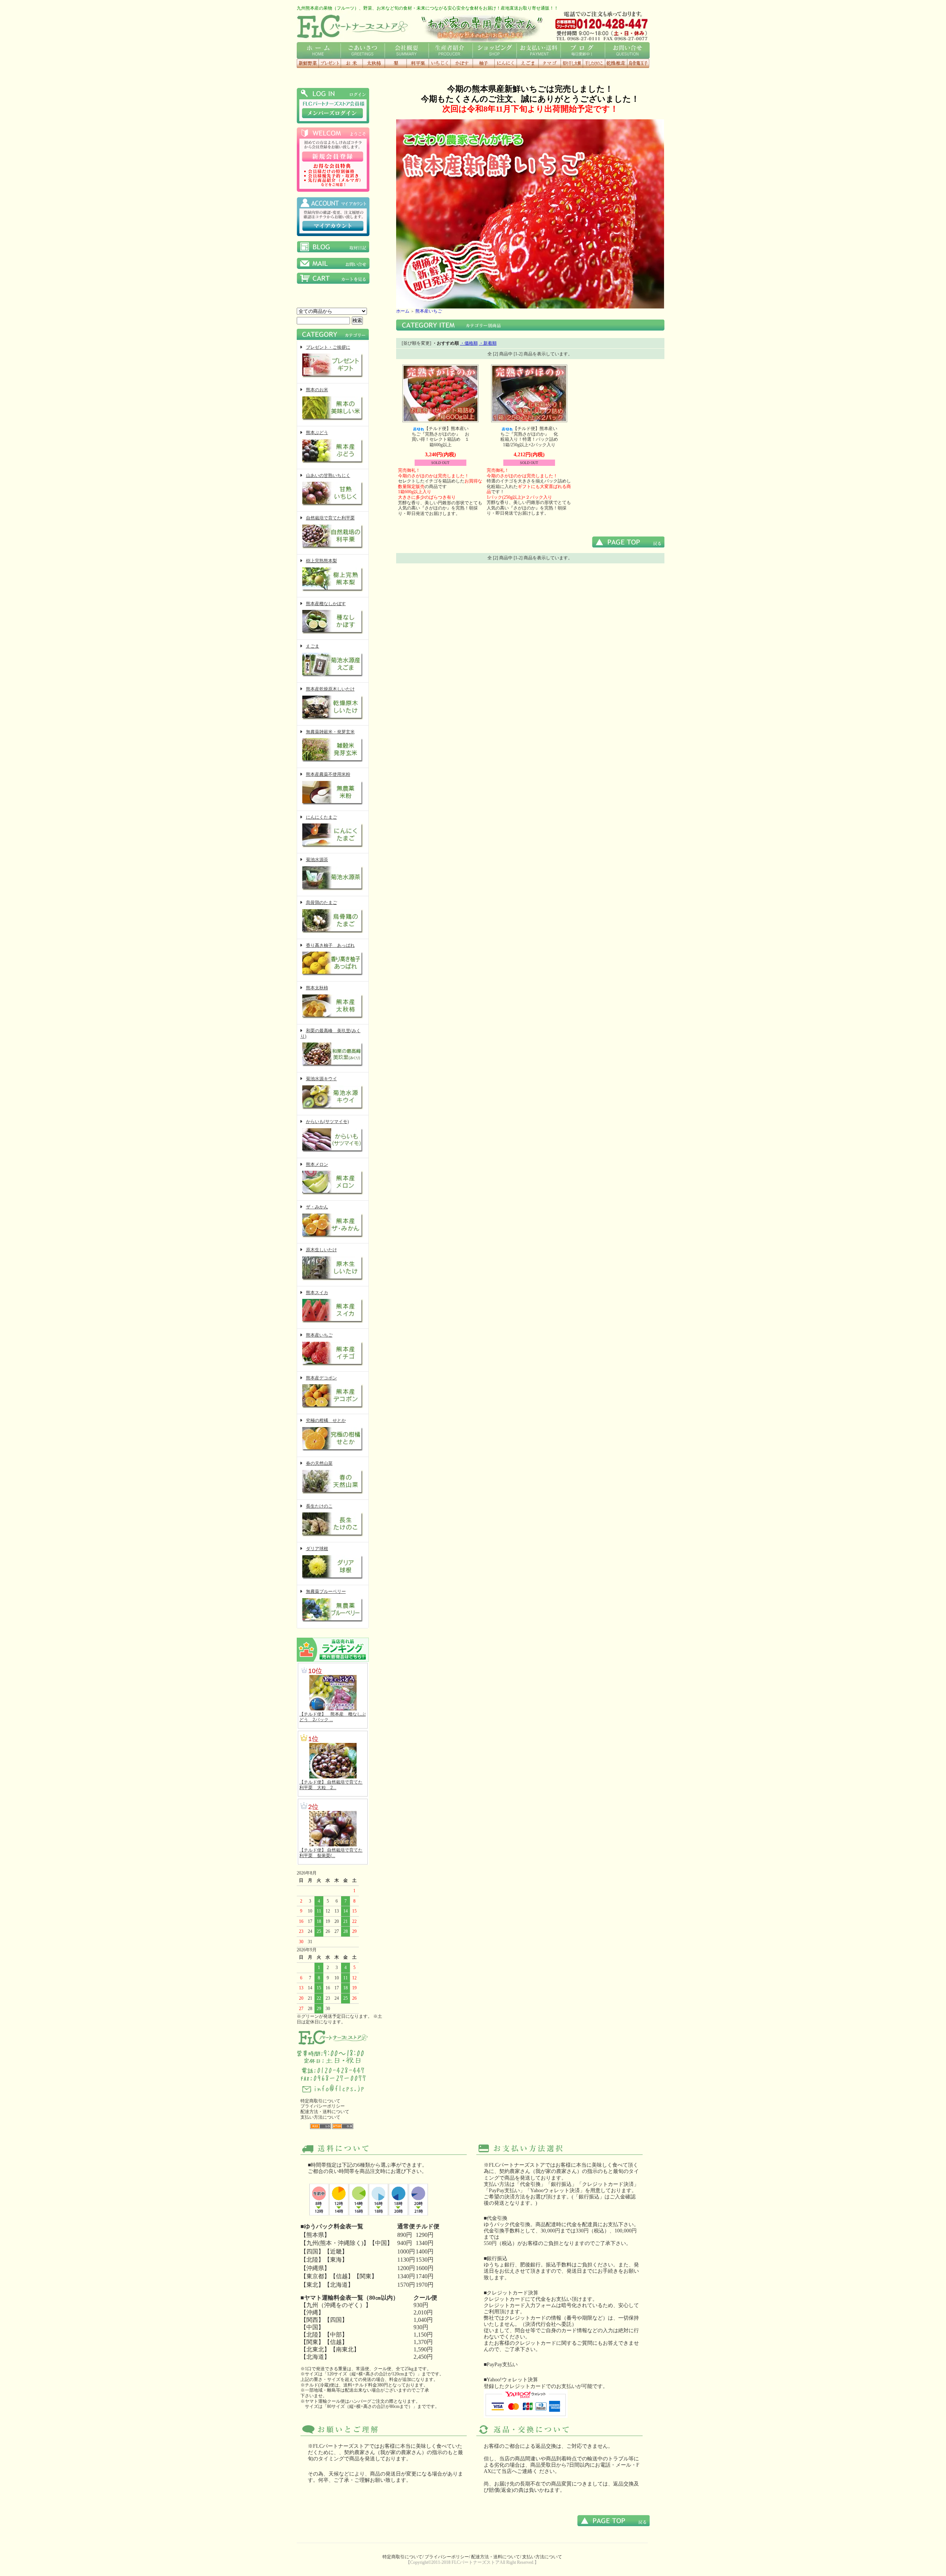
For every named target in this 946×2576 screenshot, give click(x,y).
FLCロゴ (352, 26)
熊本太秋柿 (317, 988)
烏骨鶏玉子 (638, 63)
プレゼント (330, 63)
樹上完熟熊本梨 (321, 561)
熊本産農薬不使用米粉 (328, 774)
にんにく (506, 63)
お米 (352, 63)
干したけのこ (594, 63)
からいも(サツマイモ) (327, 1122)
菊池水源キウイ (321, 1079)
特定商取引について (320, 2101)
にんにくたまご (321, 817)
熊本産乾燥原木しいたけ (330, 689)
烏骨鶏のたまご (321, 903)
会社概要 (407, 50)
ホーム (319, 50)
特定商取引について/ (403, 2557)
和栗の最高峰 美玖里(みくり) (331, 1033)
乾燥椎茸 (616, 63)
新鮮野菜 (308, 63)
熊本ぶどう (317, 433)
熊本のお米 (317, 390)
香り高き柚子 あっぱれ (330, 945)
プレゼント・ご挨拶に (328, 347)
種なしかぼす (462, 63)
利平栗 (418, 63)
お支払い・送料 (539, 50)
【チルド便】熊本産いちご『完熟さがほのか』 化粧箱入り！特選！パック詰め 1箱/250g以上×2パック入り (531, 437)
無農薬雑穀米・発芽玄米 (330, 732)
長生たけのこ (319, 1506)
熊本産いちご (319, 1335)
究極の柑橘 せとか (326, 1420)
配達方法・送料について (325, 2112)
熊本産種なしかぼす (326, 604)
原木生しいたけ (321, 1250)
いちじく (440, 63)
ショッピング (495, 50)
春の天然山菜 (319, 1463)
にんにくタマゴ (549, 63)
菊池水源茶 (317, 860)
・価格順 (469, 343)
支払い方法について (320, 2117)
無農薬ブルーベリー (326, 1591)
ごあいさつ (363, 50)
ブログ (583, 50)
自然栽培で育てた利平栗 (330, 518)
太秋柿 (374, 63)
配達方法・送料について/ (496, 2557)
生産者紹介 (451, 50)
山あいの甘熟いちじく (328, 475)
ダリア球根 (317, 1549)
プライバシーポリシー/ (447, 2557)
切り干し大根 (572, 63)
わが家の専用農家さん (481, 26)
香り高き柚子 (484, 63)
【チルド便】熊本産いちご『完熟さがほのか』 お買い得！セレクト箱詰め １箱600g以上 (440, 437)
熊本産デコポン (321, 1378)
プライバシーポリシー (323, 2106)
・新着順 (488, 343)
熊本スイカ (317, 1293)
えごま (528, 63)
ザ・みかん (317, 1207)
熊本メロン (317, 1164)
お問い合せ (627, 50)
